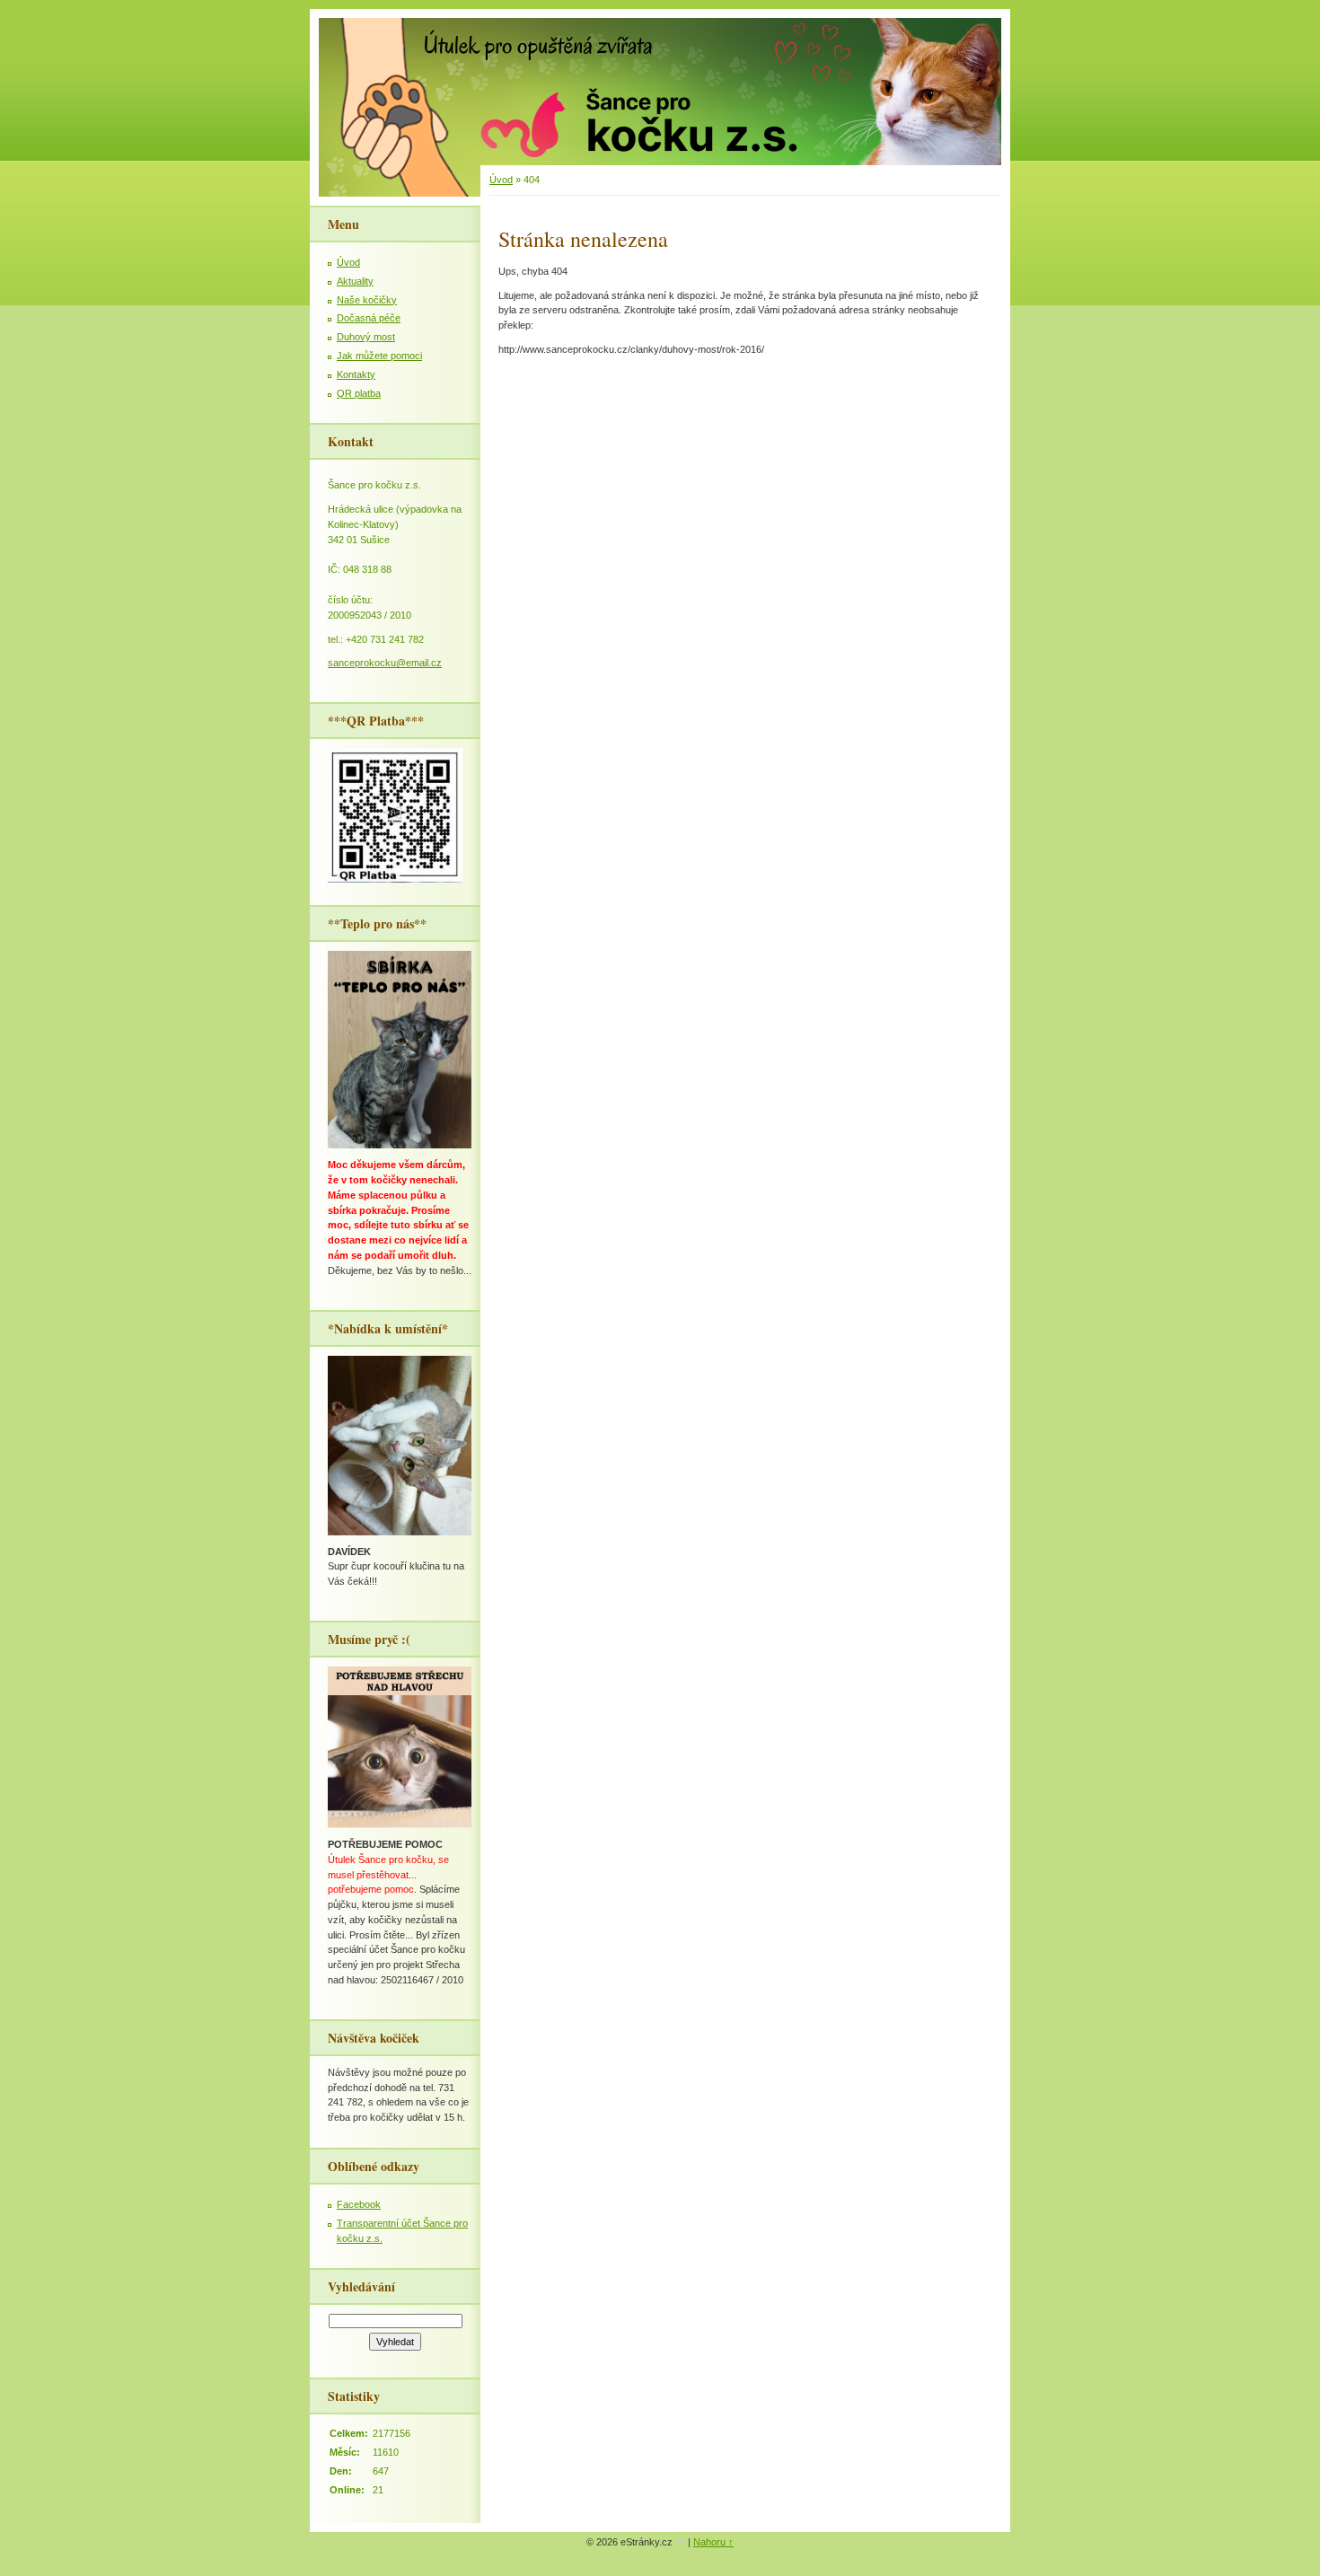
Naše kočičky (367, 300)
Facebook (359, 2204)
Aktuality (355, 281)
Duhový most (366, 337)
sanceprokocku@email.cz (385, 663)
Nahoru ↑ (713, 2542)
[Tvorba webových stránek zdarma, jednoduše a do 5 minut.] (682, 2543)
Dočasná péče (369, 318)
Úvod (501, 180)
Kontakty (356, 374)
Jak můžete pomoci (379, 356)
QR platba (359, 393)
